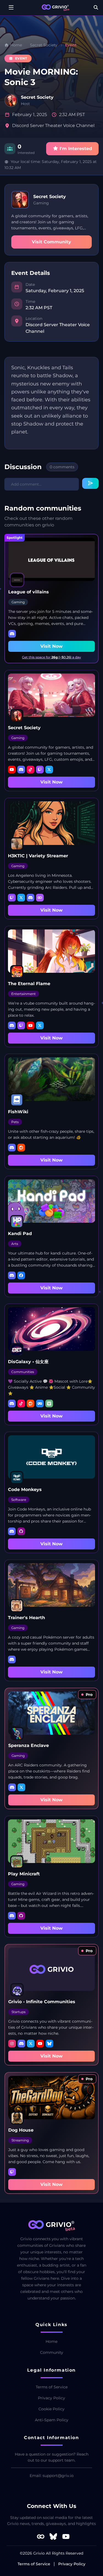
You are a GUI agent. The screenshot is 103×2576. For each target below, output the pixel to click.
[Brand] (55, 8)
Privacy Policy (51, 2398)
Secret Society (44, 45)
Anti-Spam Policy (52, 2420)
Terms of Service (52, 2387)
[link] (87, 1695)
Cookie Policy (51, 2409)
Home (51, 2341)
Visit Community (51, 242)
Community (52, 2352)
